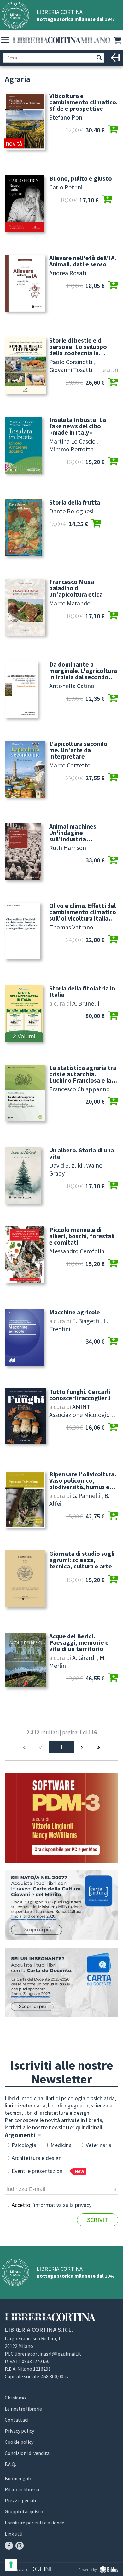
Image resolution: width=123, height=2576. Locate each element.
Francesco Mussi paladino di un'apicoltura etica (76, 588)
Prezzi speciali (20, 2500)
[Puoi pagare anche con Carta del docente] (61, 1983)
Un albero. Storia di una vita (82, 1153)
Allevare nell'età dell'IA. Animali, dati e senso (83, 261)
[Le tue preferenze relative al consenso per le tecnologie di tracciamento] (11, 2565)
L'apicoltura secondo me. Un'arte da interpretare (78, 750)
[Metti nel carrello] (113, 130)
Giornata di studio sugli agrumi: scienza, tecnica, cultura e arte (82, 1560)
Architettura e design (36, 2158)
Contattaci (17, 2420)
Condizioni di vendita (27, 2453)
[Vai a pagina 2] (82, 1747)
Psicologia (23, 2145)
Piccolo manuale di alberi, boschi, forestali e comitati (82, 1236)
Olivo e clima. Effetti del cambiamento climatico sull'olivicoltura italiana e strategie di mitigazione (83, 912)
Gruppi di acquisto (24, 2511)
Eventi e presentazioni (47, 2171)
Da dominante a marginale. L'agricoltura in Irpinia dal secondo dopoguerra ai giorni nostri (83, 671)
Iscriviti (98, 2220)
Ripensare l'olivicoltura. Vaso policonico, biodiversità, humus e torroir (83, 1480)
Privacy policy (19, 2431)
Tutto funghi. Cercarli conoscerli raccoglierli (80, 1395)
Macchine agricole (75, 1312)
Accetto (51, 2205)
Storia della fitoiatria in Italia (82, 991)
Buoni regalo (19, 2478)
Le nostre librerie (23, 2409)
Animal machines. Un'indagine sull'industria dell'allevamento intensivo (73, 833)
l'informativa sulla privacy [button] (61, 2205)
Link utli (14, 2534)
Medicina (60, 2145)
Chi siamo (15, 2398)
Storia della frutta (75, 502)
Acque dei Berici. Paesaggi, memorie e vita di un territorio (79, 1642)
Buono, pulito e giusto (81, 178)
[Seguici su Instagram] (20, 2546)
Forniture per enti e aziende (35, 2523)
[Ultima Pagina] (98, 1747)
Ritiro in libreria (22, 2489)
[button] (5, 40)
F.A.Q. (10, 2464)
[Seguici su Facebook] (9, 2546)
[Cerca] (99, 58)
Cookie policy (19, 2442)
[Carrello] (118, 40)
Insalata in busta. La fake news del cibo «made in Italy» (78, 426)
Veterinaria (98, 2145)
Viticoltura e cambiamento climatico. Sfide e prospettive (83, 102)
